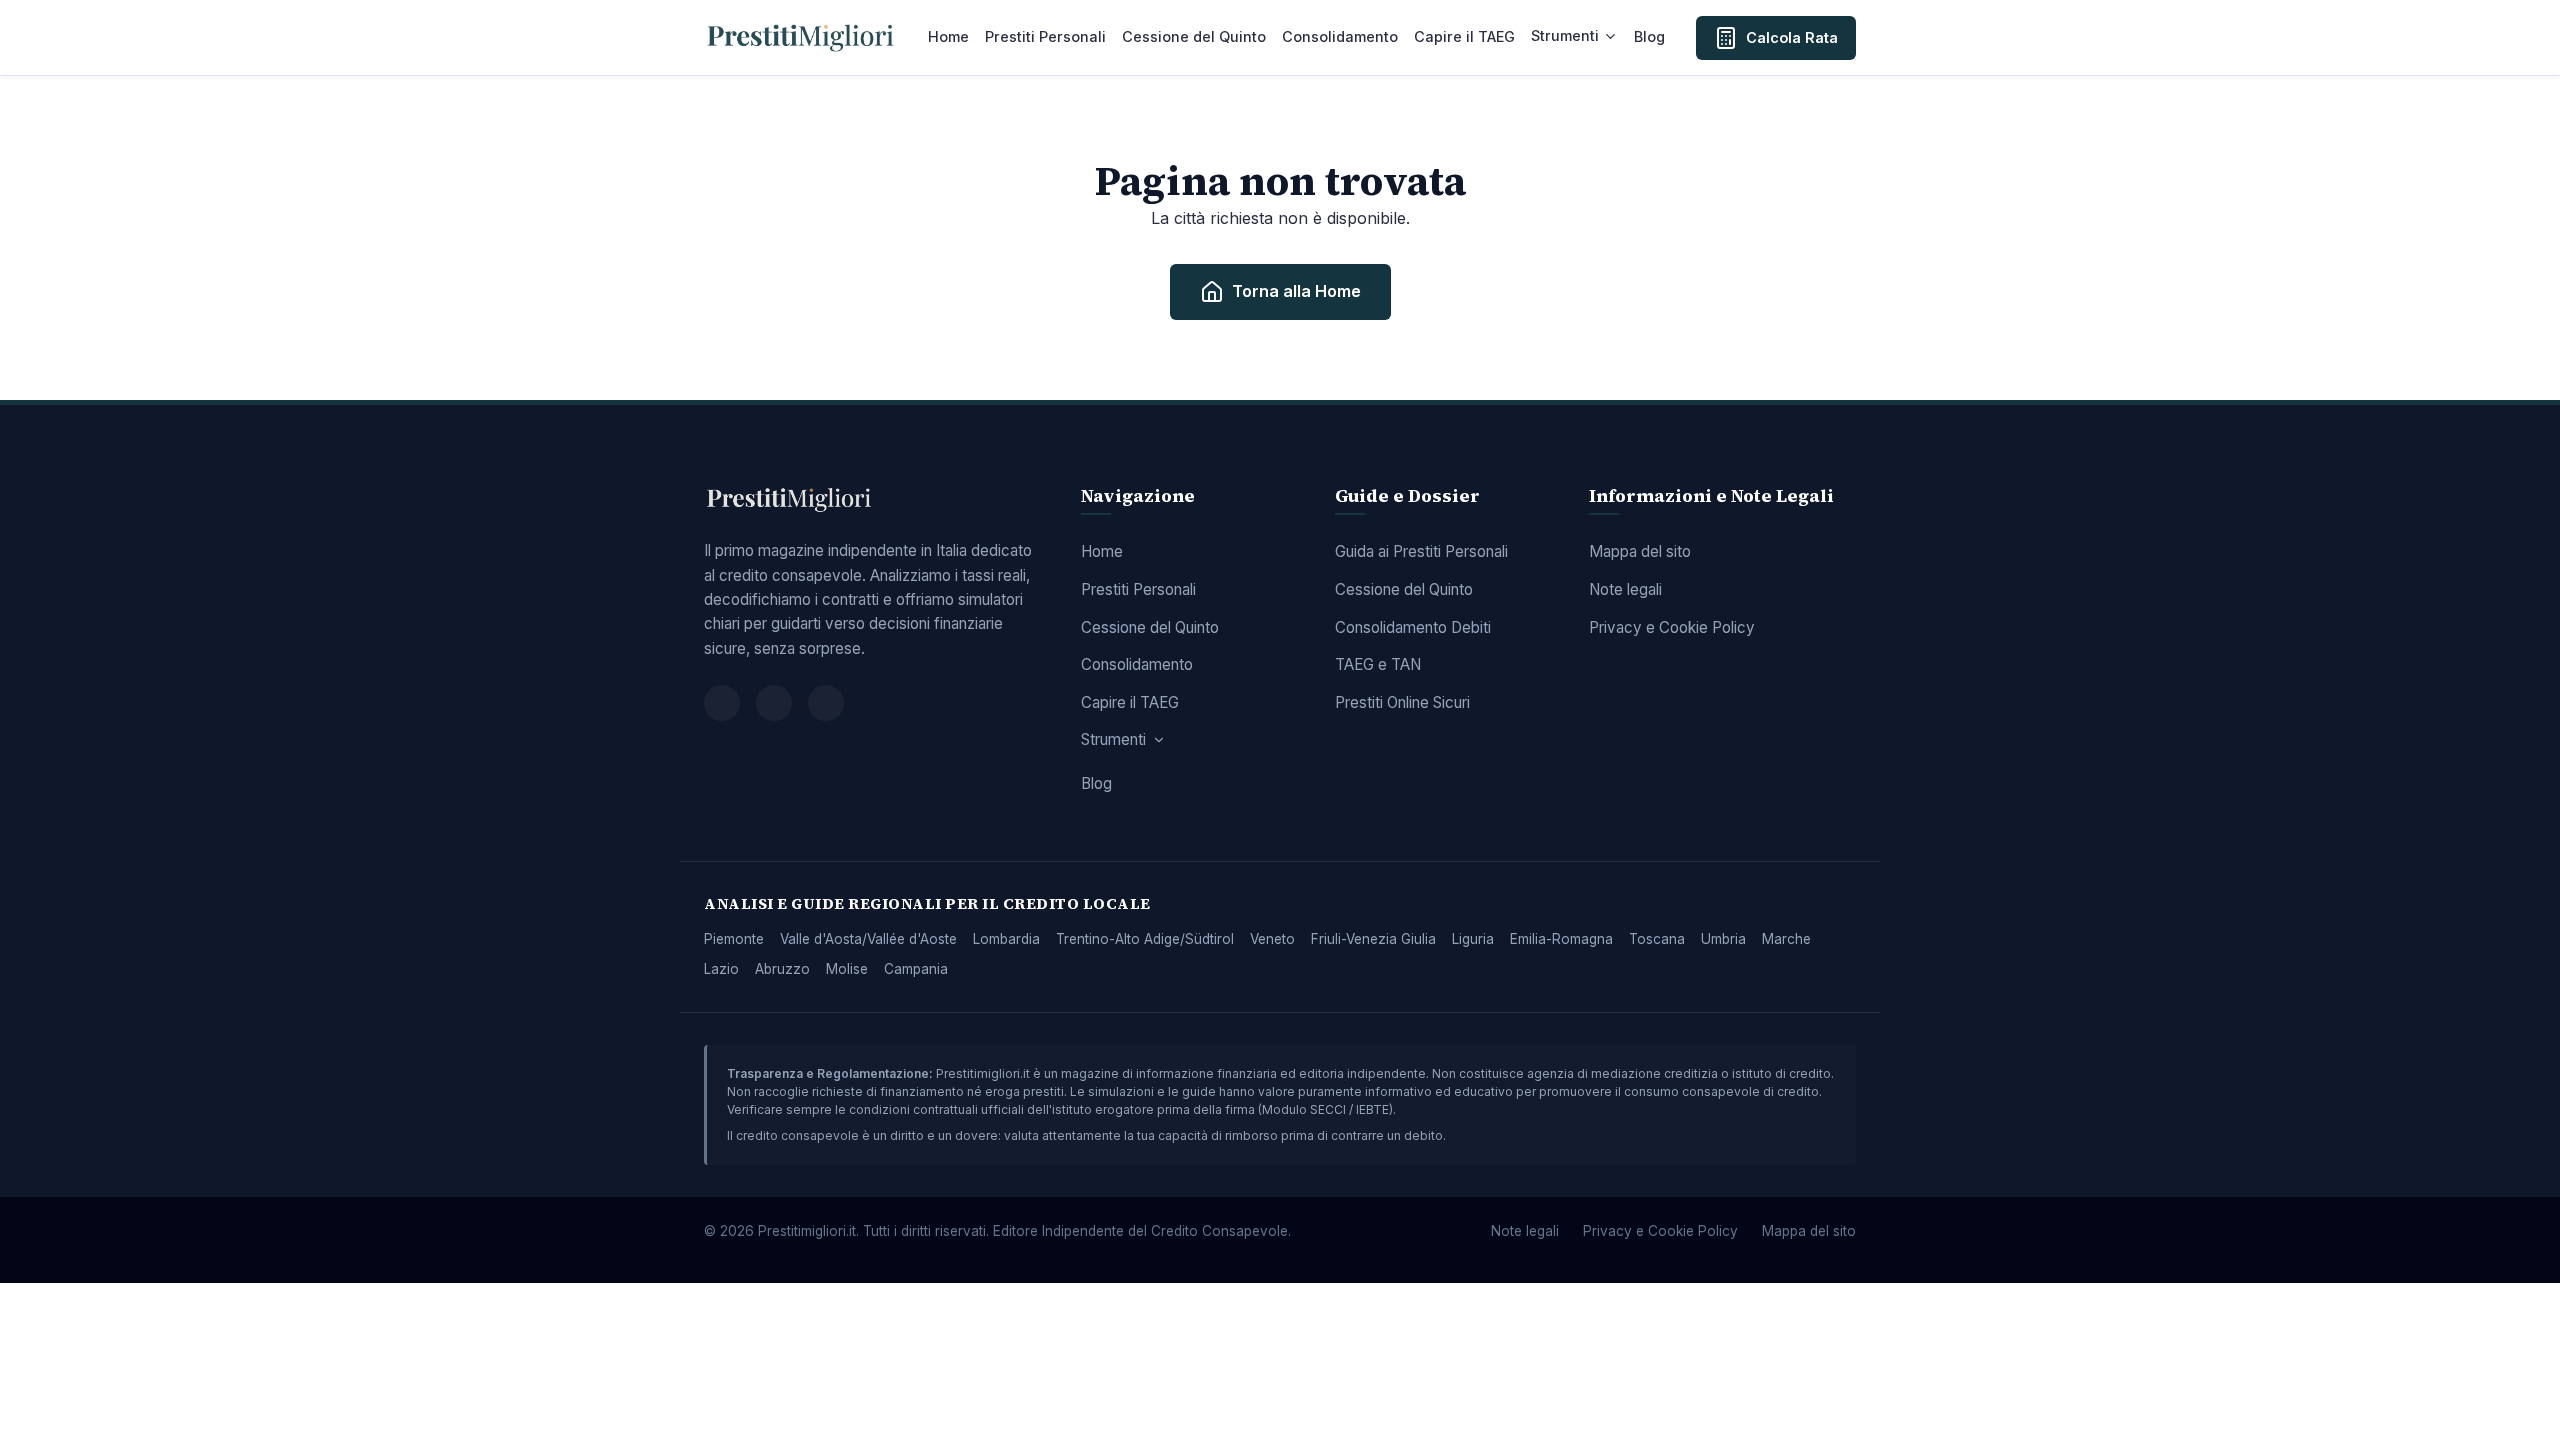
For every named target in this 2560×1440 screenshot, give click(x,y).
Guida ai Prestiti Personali (1421, 551)
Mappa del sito (1640, 551)
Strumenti (1565, 35)
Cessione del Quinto (1194, 36)
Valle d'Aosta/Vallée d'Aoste (868, 939)
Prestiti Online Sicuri (1402, 702)
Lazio (721, 969)
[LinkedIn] (826, 703)
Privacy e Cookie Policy (1672, 627)
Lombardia (1006, 939)
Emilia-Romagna (1561, 939)
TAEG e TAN (1378, 664)
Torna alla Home (1296, 291)
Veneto (1272, 939)
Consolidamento (1340, 36)
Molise (847, 969)
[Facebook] (722, 703)
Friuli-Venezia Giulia (1373, 939)
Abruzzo (782, 969)
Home (948, 36)
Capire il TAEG (1464, 36)
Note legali (1625, 589)
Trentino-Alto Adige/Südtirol (1145, 939)
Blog (1649, 36)
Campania (916, 969)
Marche (1786, 939)
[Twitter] (774, 703)
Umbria (1723, 939)
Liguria (1473, 939)
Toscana (1657, 939)
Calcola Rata (1792, 37)
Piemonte (734, 939)
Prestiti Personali (1045, 36)
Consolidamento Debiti (1413, 627)
